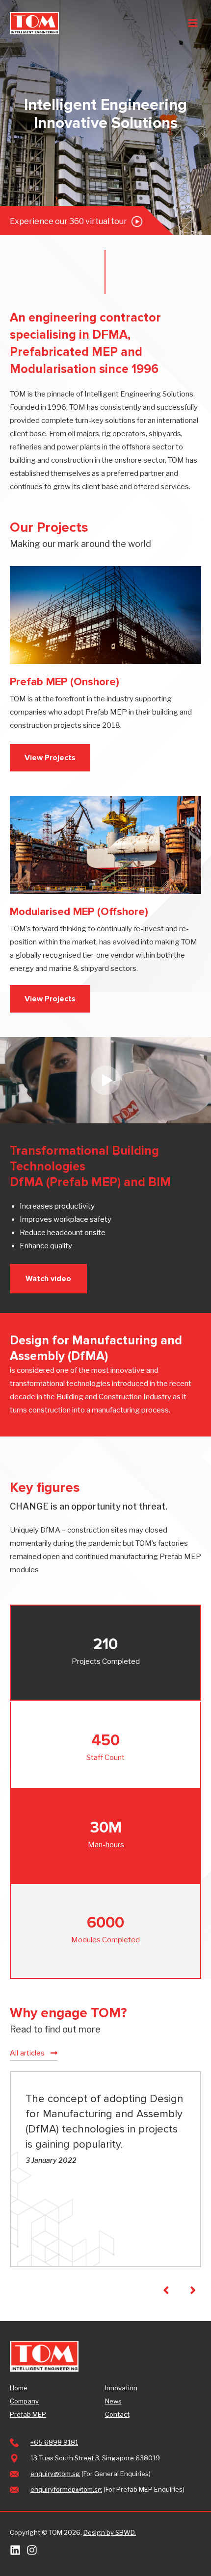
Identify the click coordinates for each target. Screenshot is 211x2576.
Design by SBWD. (110, 2532)
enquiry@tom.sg (55, 2474)
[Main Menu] (193, 23)
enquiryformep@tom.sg (66, 2489)
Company (24, 2401)
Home (19, 2388)
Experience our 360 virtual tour (69, 221)
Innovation (121, 2388)
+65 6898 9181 (54, 2442)
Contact (117, 2414)
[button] (50, 758)
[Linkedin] (15, 2550)
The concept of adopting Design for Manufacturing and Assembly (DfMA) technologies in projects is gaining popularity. (104, 2121)
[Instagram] (32, 2550)
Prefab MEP (28, 2414)
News (113, 2401)
